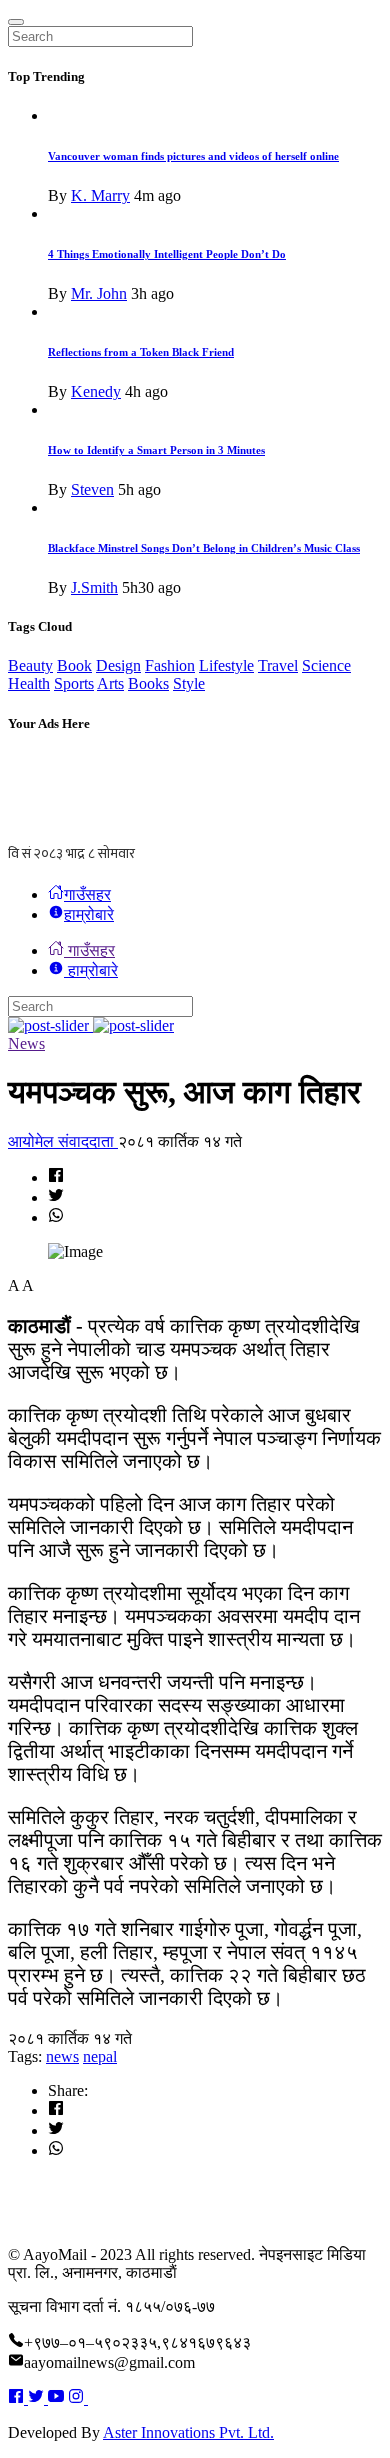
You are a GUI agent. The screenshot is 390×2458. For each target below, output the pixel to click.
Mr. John (99, 293)
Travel (278, 665)
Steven (92, 489)
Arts (110, 683)
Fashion (170, 665)
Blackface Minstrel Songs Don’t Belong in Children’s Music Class (204, 548)
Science (326, 665)
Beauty (30, 665)
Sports (74, 683)
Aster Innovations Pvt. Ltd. (188, 2432)
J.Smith (94, 587)
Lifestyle (226, 665)
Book (74, 665)
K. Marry (100, 195)
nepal (100, 2056)
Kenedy (96, 391)
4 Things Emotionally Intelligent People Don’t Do (167, 254)
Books (148, 683)
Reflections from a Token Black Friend (141, 352)
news (62, 2056)
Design (118, 665)
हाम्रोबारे (89, 914)
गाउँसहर (87, 894)
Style (189, 683)
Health (29, 683)
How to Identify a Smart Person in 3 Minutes (156, 450)
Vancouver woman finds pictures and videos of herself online (193, 156)
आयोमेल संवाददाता (63, 1141)
